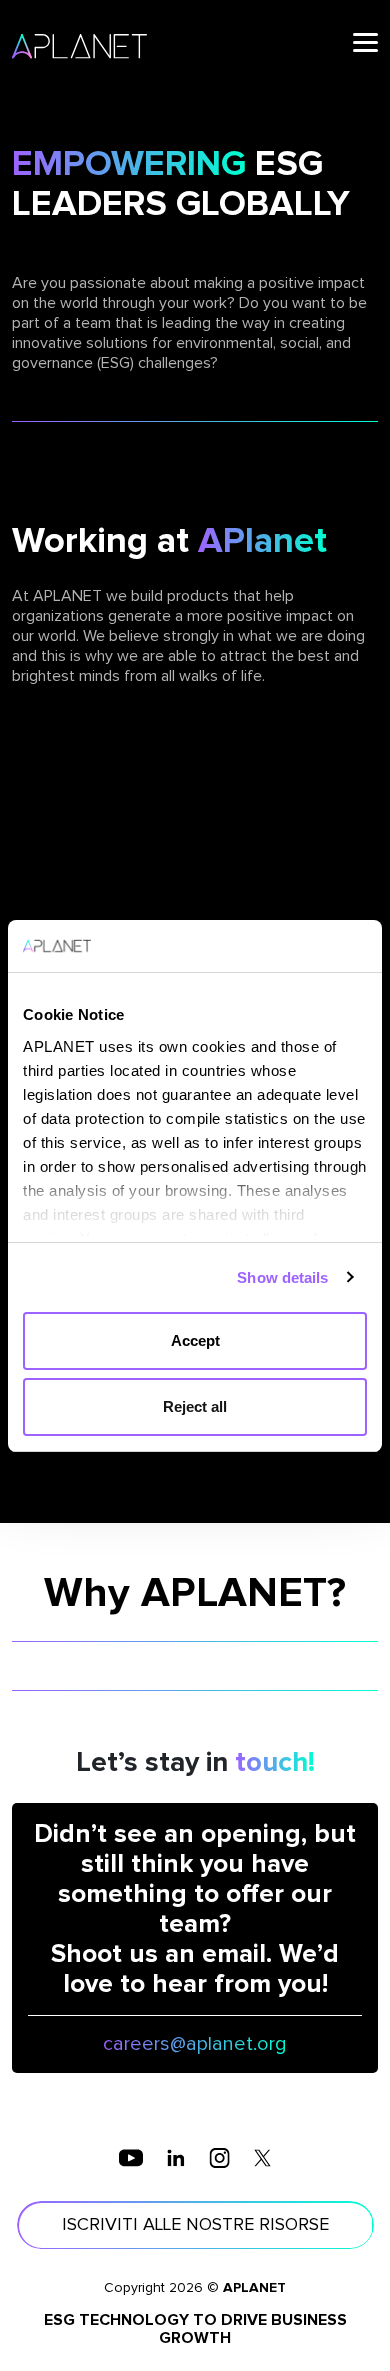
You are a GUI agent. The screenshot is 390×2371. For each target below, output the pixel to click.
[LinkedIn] (176, 2157)
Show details (282, 1277)
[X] (262, 2157)
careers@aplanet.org (195, 2044)
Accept (195, 1340)
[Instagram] (219, 2157)
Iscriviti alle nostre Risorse (195, 2225)
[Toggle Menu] (365, 42)
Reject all (195, 1406)
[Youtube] (131, 2157)
